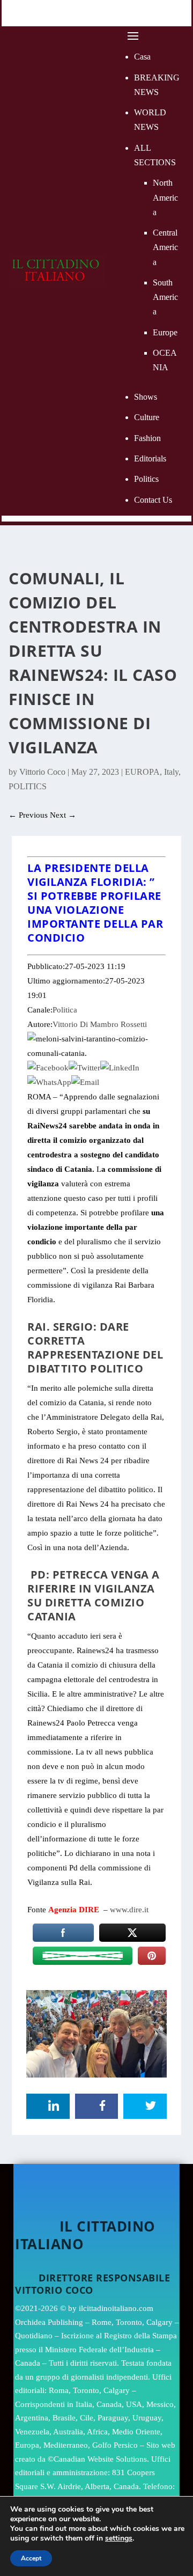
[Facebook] (48, 1068)
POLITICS (28, 786)
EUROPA (142, 772)
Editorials (150, 458)
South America (165, 297)
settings (119, 2538)
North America (165, 197)
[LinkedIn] (120, 1068)
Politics (146, 479)
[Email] (85, 1082)
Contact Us (153, 500)
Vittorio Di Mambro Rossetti (100, 1024)
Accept (31, 2558)
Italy (171, 772)
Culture (147, 417)
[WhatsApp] (49, 1082)
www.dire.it (129, 1910)
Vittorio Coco (42, 772)
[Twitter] (84, 1068)
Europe (165, 332)
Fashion (147, 438)
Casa (142, 57)
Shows (146, 397)
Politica (65, 1010)
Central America (165, 247)
